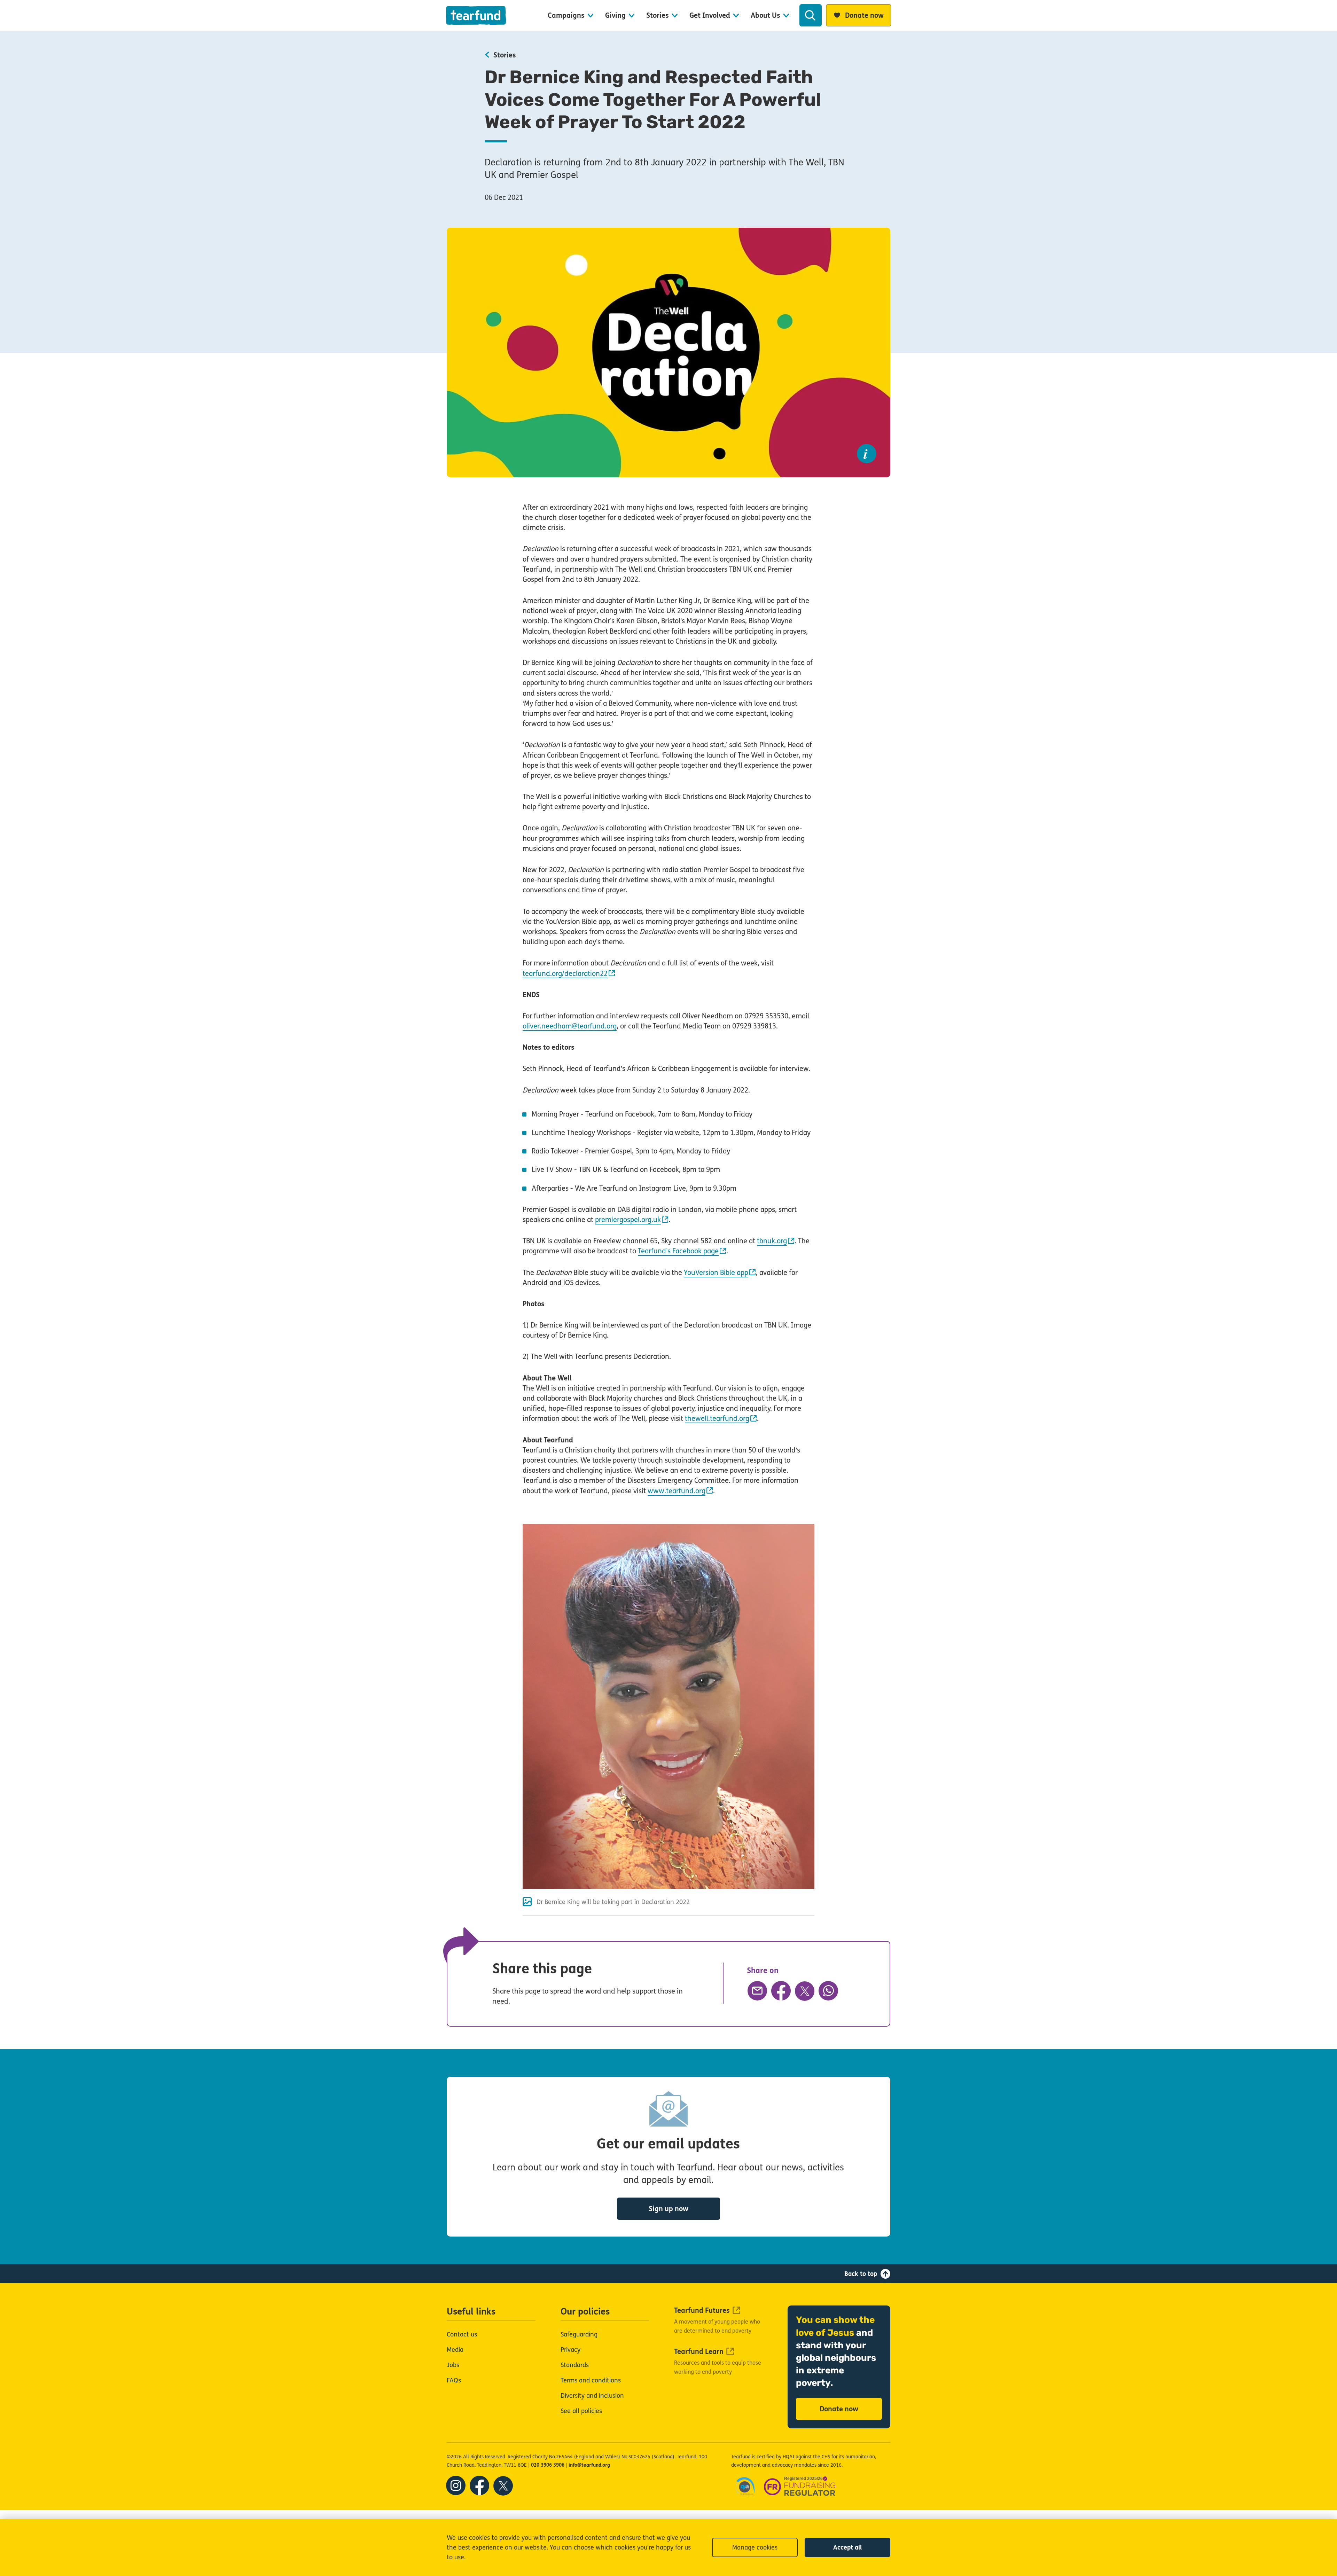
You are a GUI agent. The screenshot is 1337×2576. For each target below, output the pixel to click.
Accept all (847, 2547)
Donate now (839, 2409)
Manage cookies (755, 2547)
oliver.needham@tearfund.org (570, 1026)
